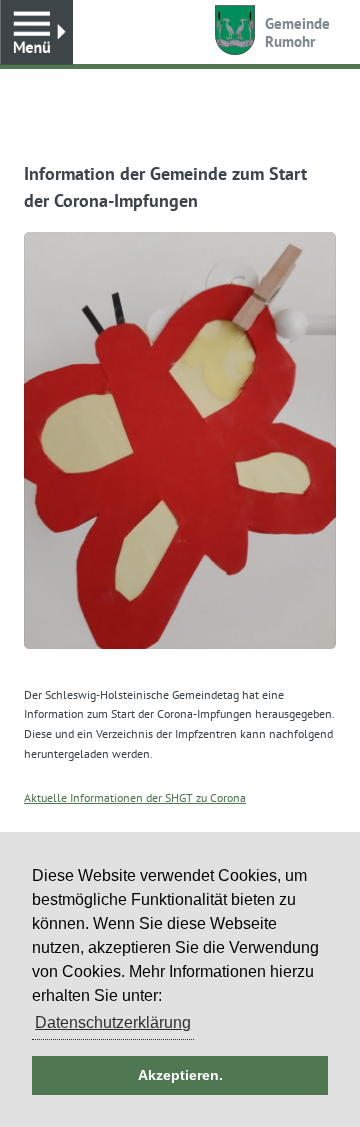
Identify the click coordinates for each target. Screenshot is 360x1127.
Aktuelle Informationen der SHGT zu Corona (135, 797)
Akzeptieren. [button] (180, 1075)
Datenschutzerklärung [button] (113, 1022)
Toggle (36, 32)
